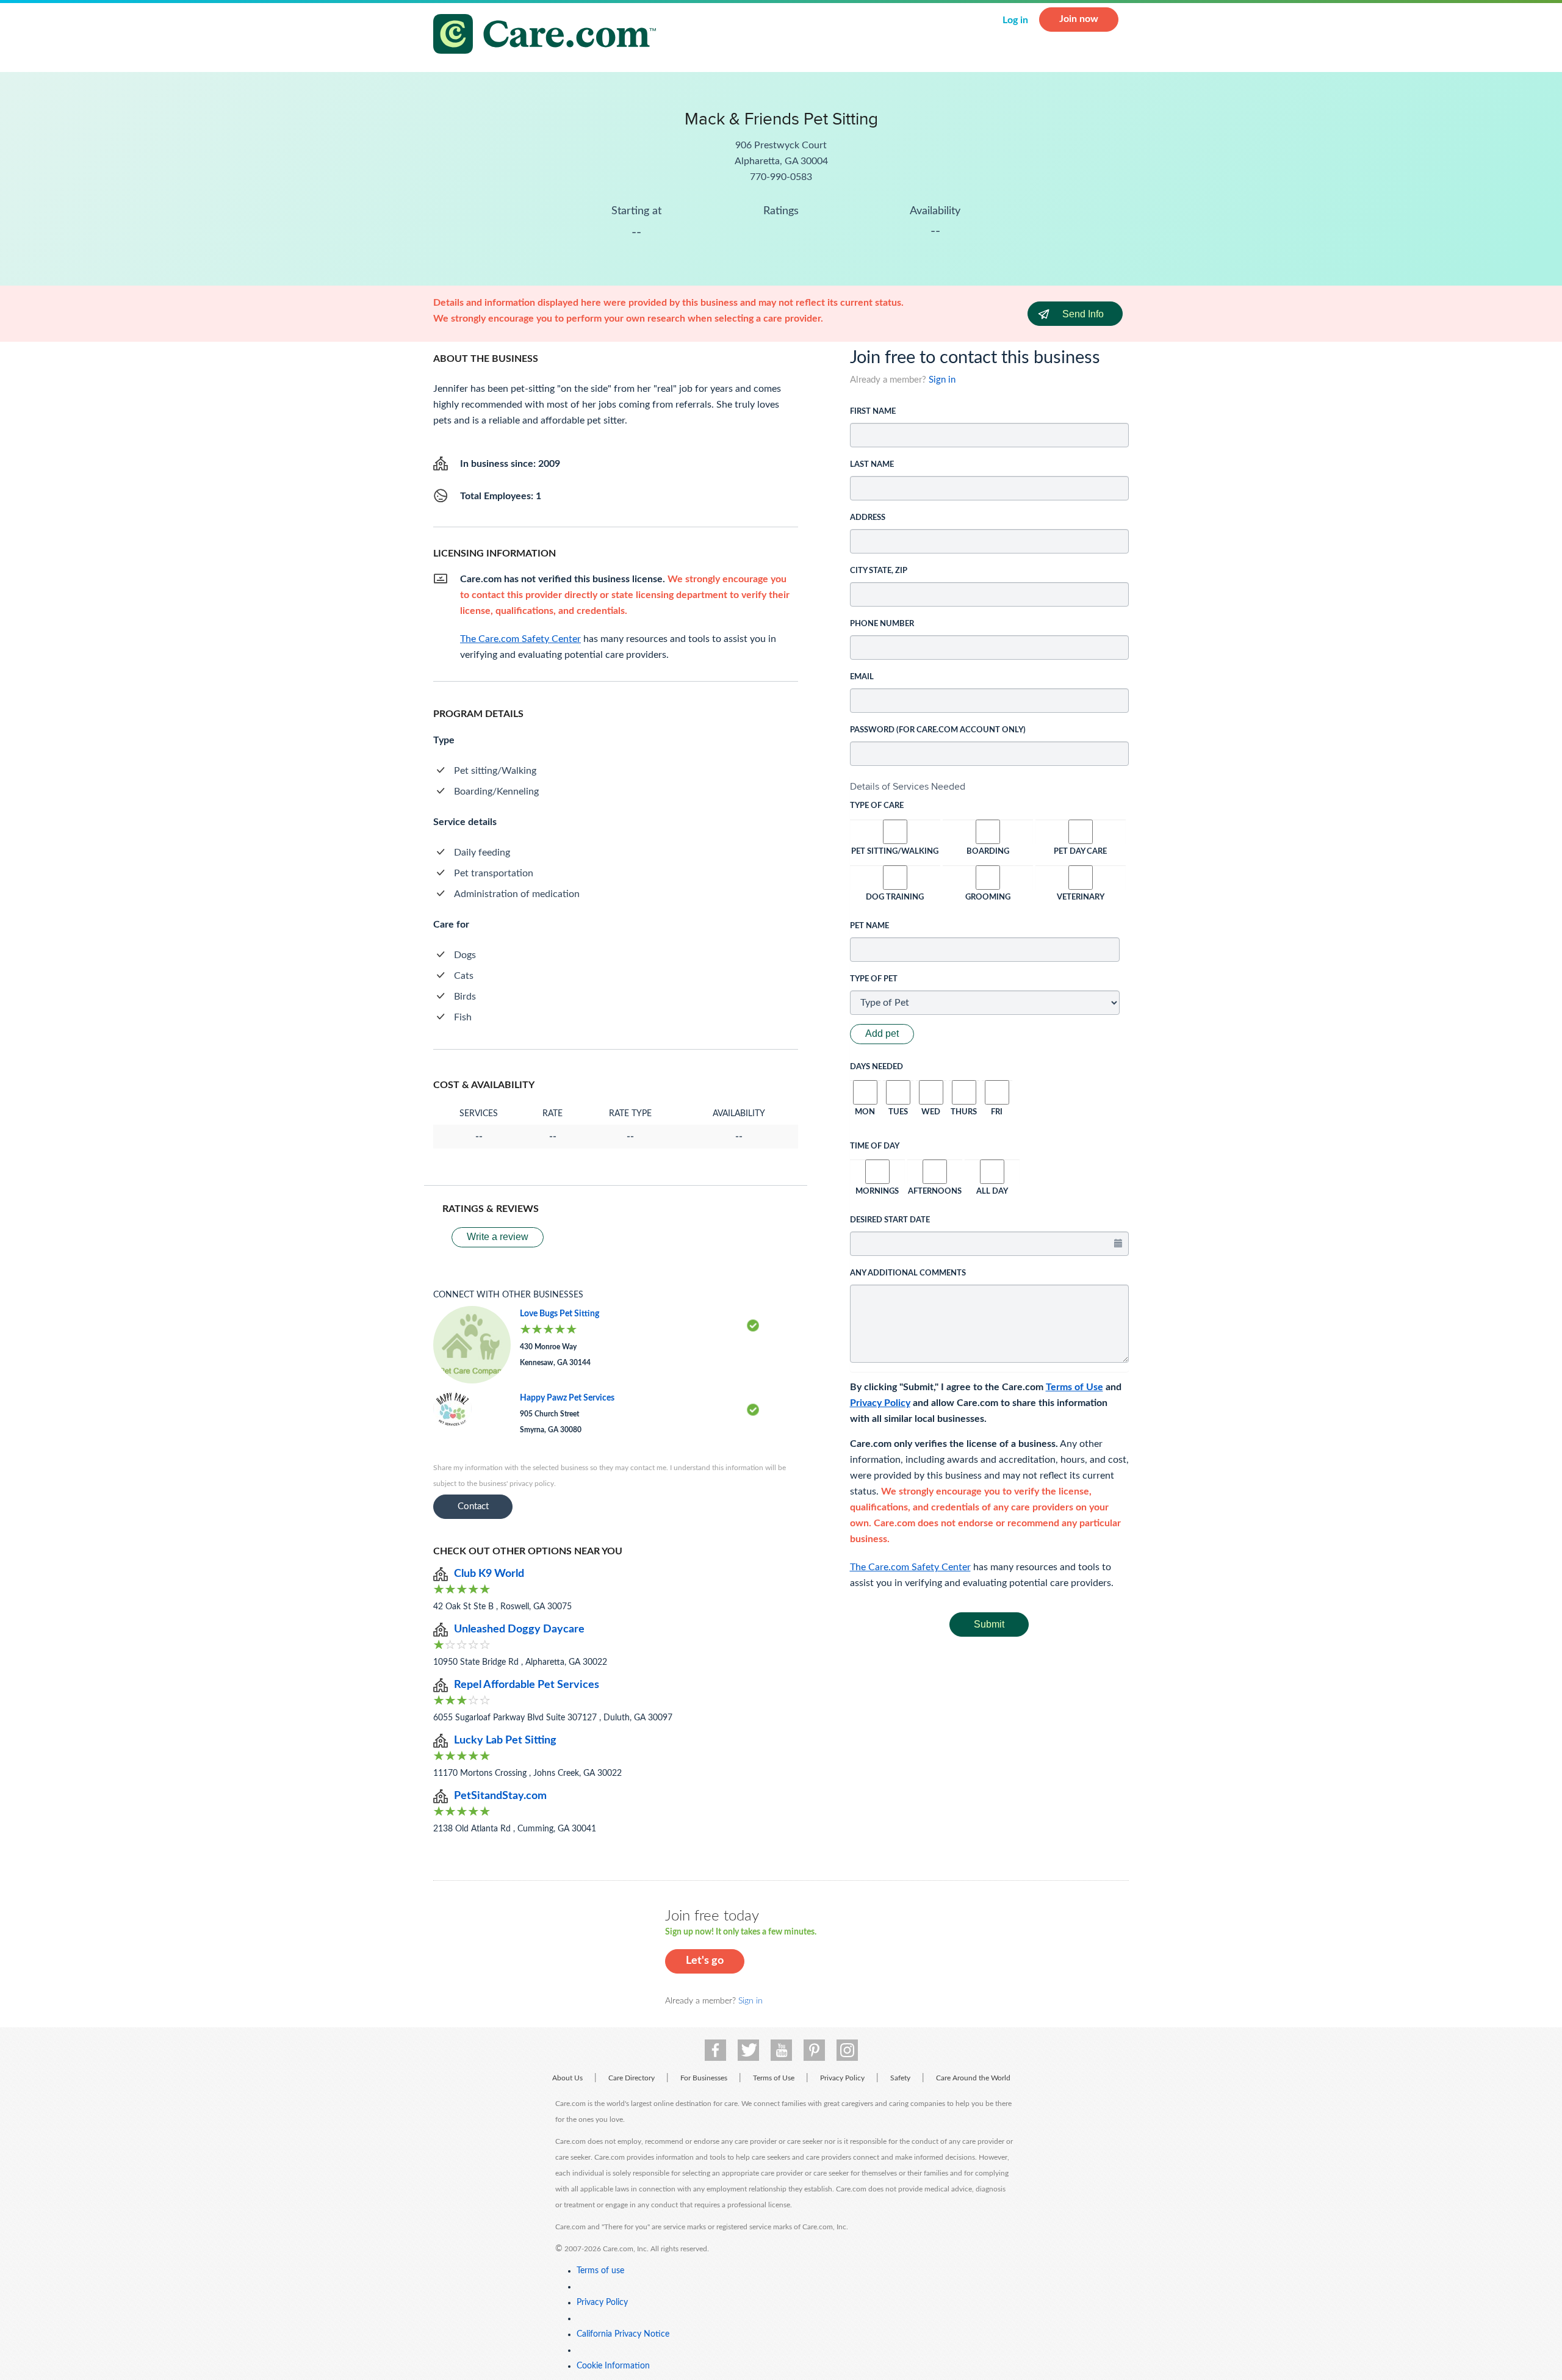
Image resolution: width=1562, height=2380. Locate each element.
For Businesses (704, 2078)
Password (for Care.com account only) (938, 730)
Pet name (869, 926)
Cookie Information (613, 2366)
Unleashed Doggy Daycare (519, 1629)
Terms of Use (1074, 1387)
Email (862, 677)
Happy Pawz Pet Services (567, 1398)
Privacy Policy (880, 1403)
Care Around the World (973, 2078)
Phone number (882, 624)
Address (868, 518)
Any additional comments (908, 1273)
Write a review (498, 1237)
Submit (989, 1624)
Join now (1079, 19)
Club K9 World (489, 1574)
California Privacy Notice (623, 2334)
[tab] (990, 787)
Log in (1015, 20)
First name (873, 412)
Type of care (877, 806)
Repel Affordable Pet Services (527, 1685)
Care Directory (632, 2078)
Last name (872, 465)
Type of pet (874, 979)
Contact (473, 1506)
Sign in (942, 380)
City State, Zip (879, 571)
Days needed (876, 1067)
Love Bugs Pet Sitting (560, 1314)
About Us (567, 2078)
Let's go (705, 1961)
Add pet (882, 1033)
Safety (900, 2078)
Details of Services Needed (908, 786)
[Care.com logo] (549, 36)
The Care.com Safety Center (910, 1567)
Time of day (875, 1146)
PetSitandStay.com (500, 1796)
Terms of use (600, 2271)
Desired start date (890, 1220)
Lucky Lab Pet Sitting (505, 1740)
